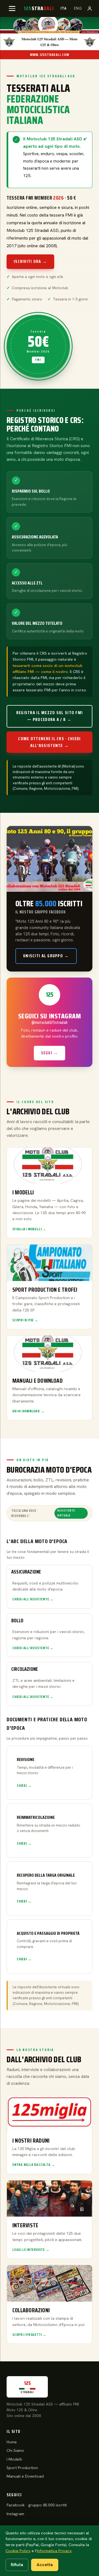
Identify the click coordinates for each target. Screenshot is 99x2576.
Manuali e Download (25, 2476)
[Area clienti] (90, 8)
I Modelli (14, 2459)
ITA (64, 8)
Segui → (50, 1053)
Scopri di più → (25, 1320)
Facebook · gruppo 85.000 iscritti (37, 2505)
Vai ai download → (28, 1411)
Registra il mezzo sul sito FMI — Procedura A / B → (50, 716)
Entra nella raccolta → (34, 2165)
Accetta (45, 2565)
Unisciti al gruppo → (46, 956)
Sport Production (22, 2468)
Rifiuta (17, 2565)
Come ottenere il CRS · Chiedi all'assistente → (49, 742)
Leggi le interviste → (31, 2250)
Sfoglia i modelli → (29, 1229)
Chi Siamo (15, 2450)
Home (12, 2442)
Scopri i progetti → (29, 2335)
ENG (78, 8)
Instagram (15, 2514)
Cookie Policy (18, 2551)
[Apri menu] (12, 8)
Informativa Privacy (54, 2551)
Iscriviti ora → (30, 261)
